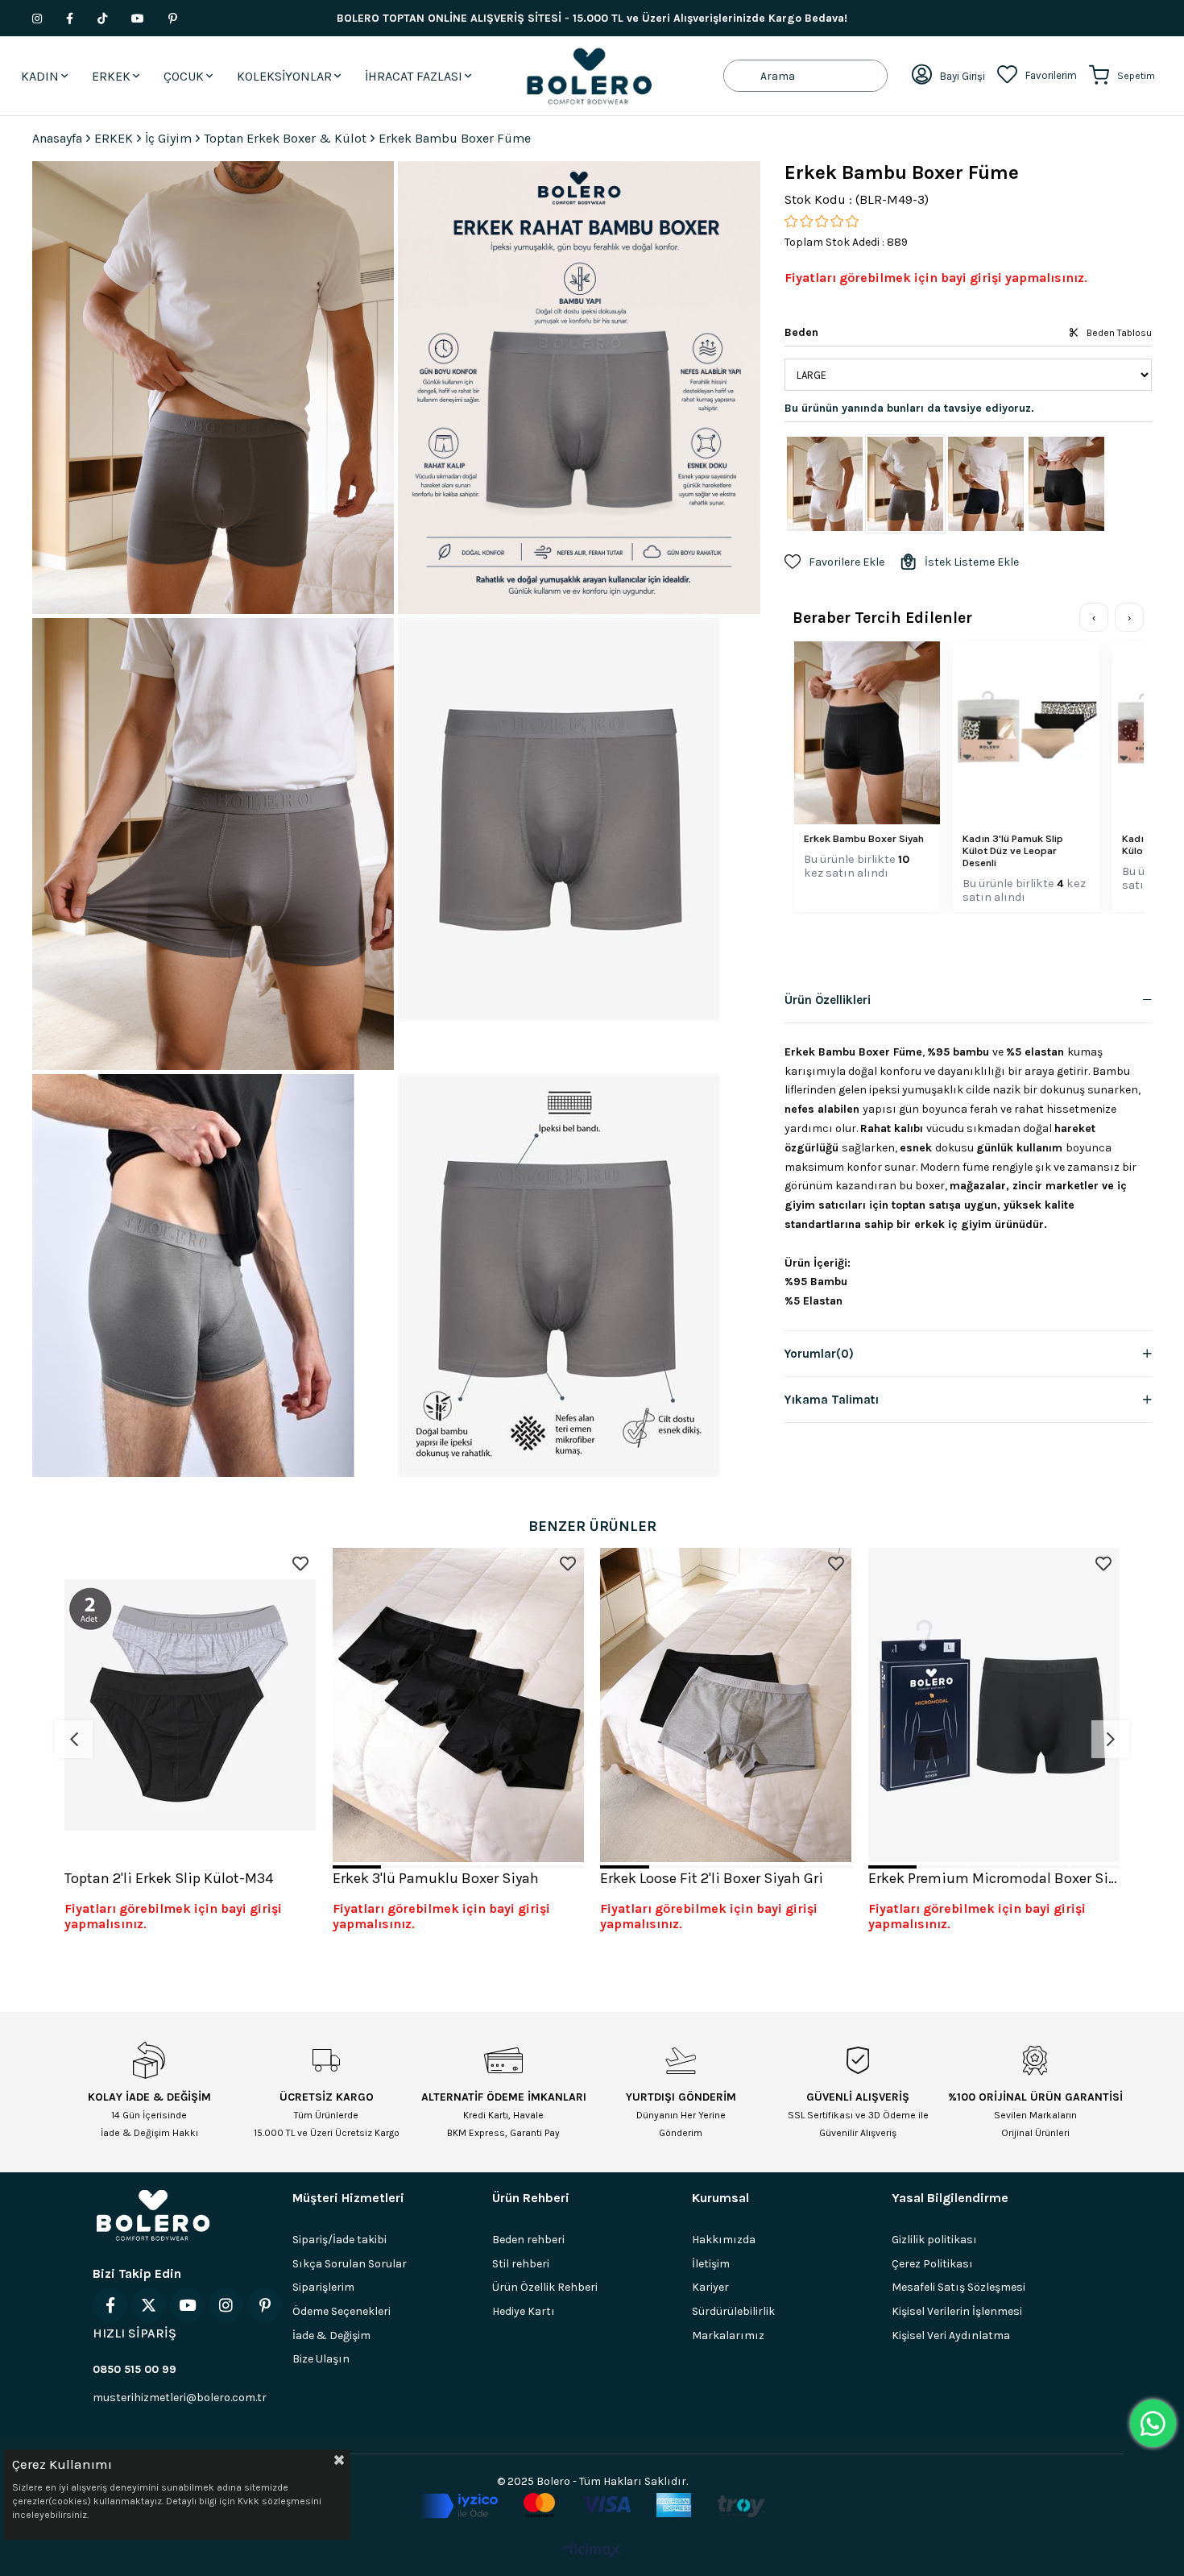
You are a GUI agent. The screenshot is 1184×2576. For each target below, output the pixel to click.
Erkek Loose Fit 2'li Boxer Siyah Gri (712, 1878)
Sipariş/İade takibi (339, 2240)
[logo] (153, 2215)
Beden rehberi (528, 2240)
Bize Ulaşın (321, 2359)
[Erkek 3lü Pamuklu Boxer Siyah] (459, 1705)
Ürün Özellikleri (828, 1000)
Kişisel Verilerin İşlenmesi (957, 2311)
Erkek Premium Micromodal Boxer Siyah (994, 1878)
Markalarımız (728, 2335)
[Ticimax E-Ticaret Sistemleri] (592, 2551)
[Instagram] (226, 2305)
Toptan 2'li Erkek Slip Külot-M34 (169, 1878)
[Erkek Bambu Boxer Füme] (905, 484)
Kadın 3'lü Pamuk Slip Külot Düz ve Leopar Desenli (1013, 850)
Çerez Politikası (932, 2264)
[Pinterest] (265, 2305)
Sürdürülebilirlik (733, 2311)
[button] (357, 1867)
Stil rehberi (521, 2264)
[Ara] (742, 76)
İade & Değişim (331, 2335)
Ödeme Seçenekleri (342, 2311)
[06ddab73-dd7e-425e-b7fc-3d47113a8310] (592, 2506)
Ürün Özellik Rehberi (545, 2287)
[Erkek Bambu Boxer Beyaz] (825, 484)
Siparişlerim (323, 2287)
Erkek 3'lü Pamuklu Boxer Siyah (436, 1878)
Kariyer (710, 2287)
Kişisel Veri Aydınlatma (951, 2335)
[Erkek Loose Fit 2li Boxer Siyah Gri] (726, 1705)
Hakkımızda (724, 2240)
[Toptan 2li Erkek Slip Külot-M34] (190, 1705)
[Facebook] (110, 2305)
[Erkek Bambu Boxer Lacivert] (986, 484)
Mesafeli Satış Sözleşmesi (958, 2287)
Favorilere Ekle (300, 1564)
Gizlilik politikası (934, 2240)
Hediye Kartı (524, 2311)
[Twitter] (149, 2305)
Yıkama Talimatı (832, 1400)
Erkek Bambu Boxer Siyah (864, 838)
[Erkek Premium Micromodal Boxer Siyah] (994, 1705)
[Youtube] (187, 2305)
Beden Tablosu (1119, 333)
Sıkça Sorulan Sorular (350, 2264)
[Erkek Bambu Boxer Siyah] (1066, 484)
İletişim (711, 2264)
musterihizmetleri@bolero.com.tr (180, 2398)
